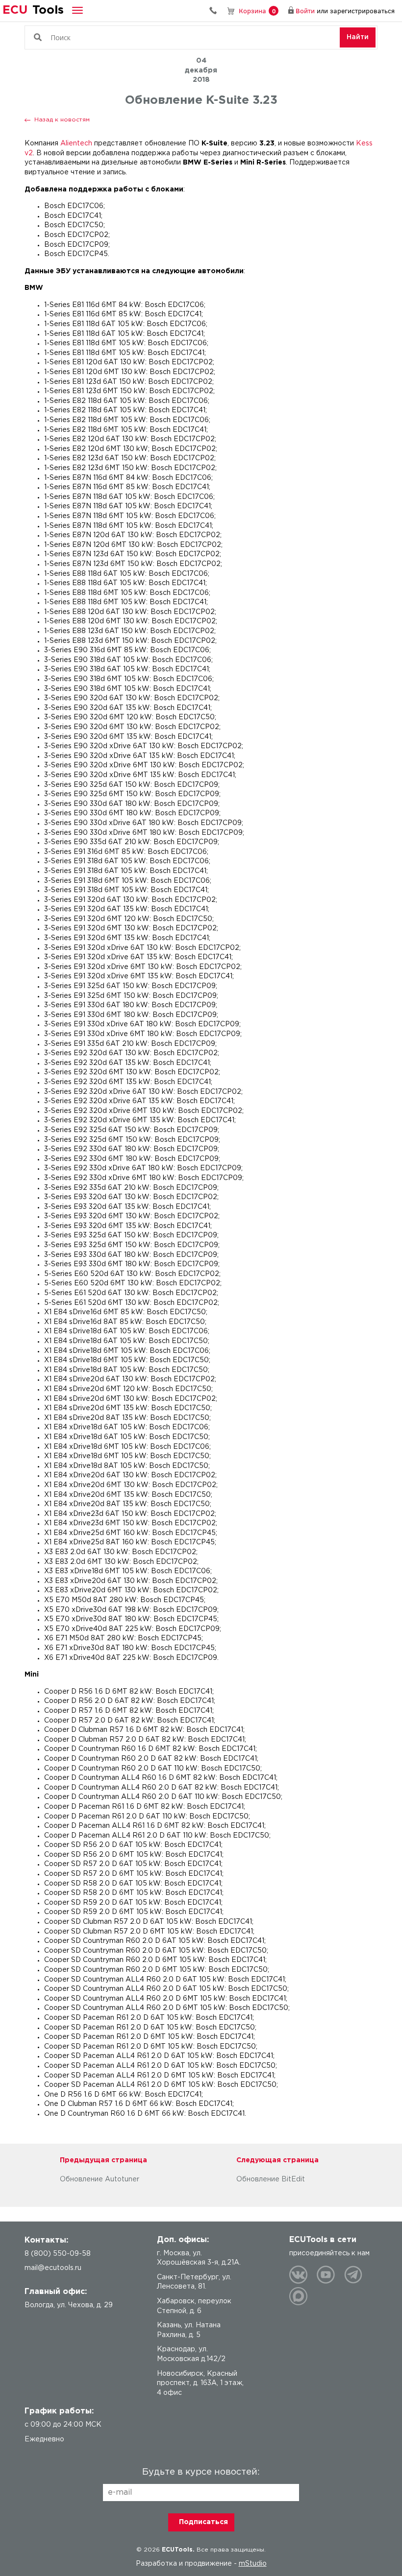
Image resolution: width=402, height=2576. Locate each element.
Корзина (257, 11)
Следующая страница (277, 2160)
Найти (358, 37)
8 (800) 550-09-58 (217, 11)
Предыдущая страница (103, 2160)
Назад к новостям (62, 120)
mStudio (253, 2564)
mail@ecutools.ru (53, 2268)
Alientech (76, 143)
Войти (305, 11)
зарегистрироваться (362, 11)
